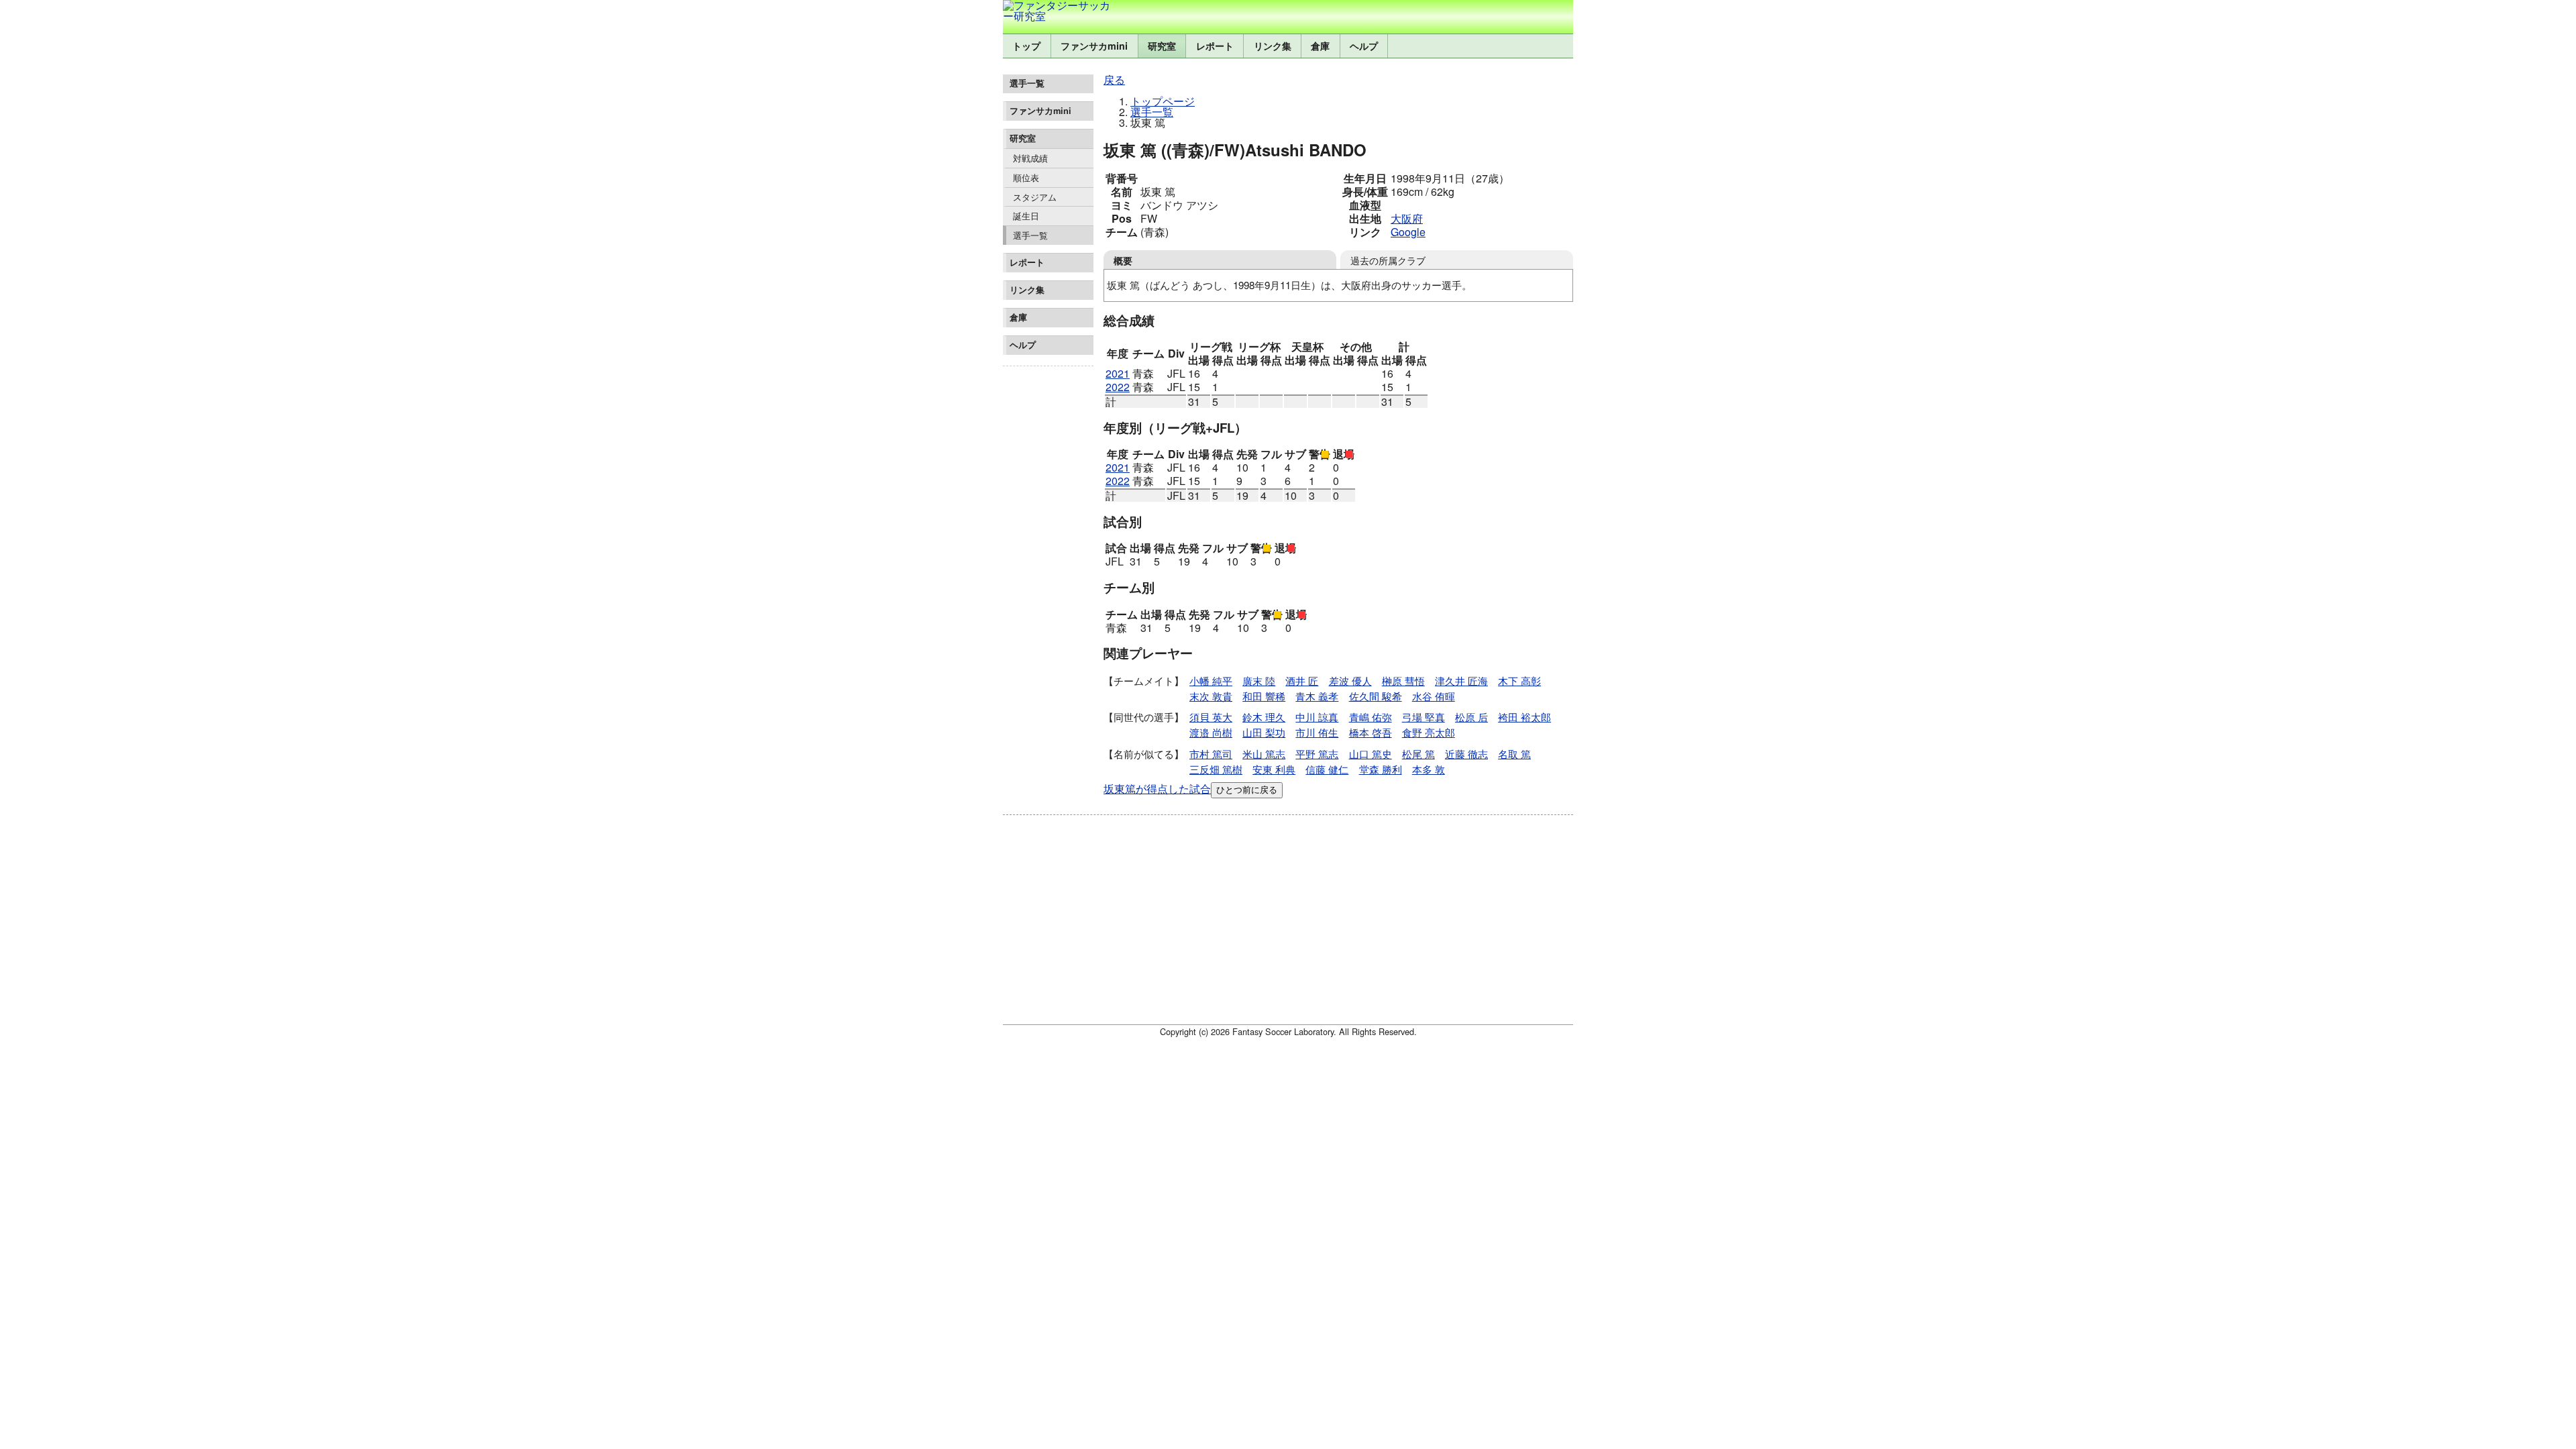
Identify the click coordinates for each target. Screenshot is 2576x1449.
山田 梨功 (1264, 732)
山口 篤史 (1371, 754)
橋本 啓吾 (1371, 732)
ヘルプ (1364, 46)
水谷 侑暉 (1434, 696)
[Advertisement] (1048, 573)
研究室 (1162, 46)
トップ (1026, 46)
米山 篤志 (1264, 754)
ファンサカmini (1094, 46)
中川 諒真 (1317, 717)
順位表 (1026, 177)
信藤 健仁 (1327, 769)
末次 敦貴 (1211, 696)
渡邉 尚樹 (1211, 732)
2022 (1118, 387)
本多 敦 (1429, 769)
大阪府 (1407, 218)
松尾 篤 (1418, 754)
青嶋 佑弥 (1371, 717)
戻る (1114, 79)
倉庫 (1320, 46)
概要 (1123, 260)
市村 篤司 (1211, 754)
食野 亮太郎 (1429, 732)
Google (1408, 232)
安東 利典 (1274, 769)
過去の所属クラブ (1388, 260)
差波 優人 (1350, 681)
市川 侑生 (1317, 732)
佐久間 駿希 (1376, 696)
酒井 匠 (1302, 681)
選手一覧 (1030, 235)
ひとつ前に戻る (1247, 790)
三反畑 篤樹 (1216, 769)
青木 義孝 (1317, 696)
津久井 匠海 (1461, 681)
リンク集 (1273, 46)
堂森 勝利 (1381, 769)
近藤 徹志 (1466, 754)
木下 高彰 (1519, 681)
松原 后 (1471, 717)
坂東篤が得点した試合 (1157, 789)
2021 (1118, 373)
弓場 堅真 (1424, 717)
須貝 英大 (1211, 717)
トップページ (1163, 101)
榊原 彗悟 (1403, 681)
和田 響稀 (1264, 696)
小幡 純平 (1211, 681)
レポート (1215, 46)
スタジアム (1035, 197)
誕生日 (1026, 216)
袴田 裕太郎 (1524, 717)
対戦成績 (1030, 158)
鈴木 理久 (1264, 717)
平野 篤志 (1317, 754)
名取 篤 (1514, 754)
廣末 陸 (1259, 681)
